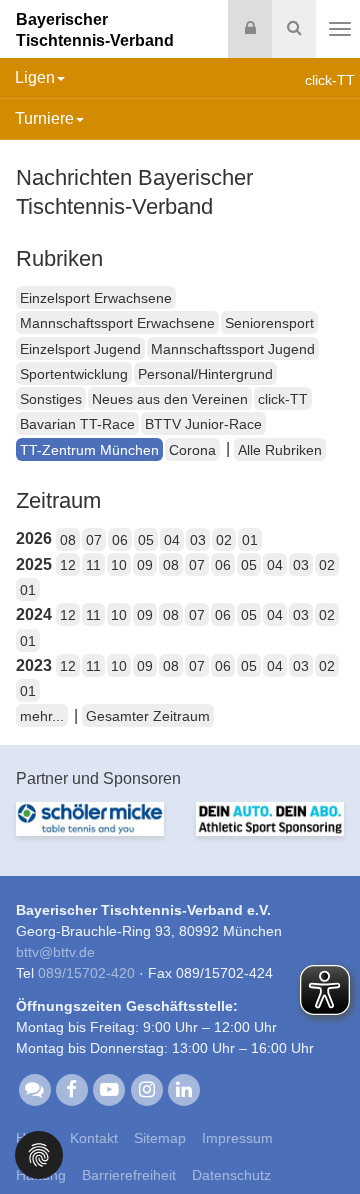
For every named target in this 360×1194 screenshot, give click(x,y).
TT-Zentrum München (89, 450)
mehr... (42, 716)
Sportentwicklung (74, 374)
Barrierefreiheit (129, 1175)
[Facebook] (71, 1088)
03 (198, 540)
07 (94, 540)
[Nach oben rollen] (320, 1138)
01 (250, 540)
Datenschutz (231, 1175)
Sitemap (160, 1138)
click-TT (283, 399)
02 (224, 540)
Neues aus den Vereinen (170, 399)
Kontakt (94, 1138)
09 (145, 565)
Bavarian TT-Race (77, 424)
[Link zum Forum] (34, 1088)
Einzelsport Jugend (80, 349)
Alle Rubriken (280, 450)
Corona (192, 450)
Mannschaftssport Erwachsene (117, 323)
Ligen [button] (35, 77)
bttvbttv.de (55, 952)
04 (172, 540)
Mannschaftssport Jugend (233, 349)
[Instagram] (146, 1088)
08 (68, 540)
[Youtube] (109, 1088)
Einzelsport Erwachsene (96, 298)
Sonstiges (51, 399)
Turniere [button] (44, 118)
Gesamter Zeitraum (148, 716)
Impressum (237, 1138)
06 (120, 540)
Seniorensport (269, 323)
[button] (39, 1153)
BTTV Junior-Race (203, 424)
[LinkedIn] (183, 1088)
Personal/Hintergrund (205, 374)
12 (68, 565)
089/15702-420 (86, 973)
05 (146, 540)
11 (93, 565)
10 (119, 565)
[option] (90, 830)
